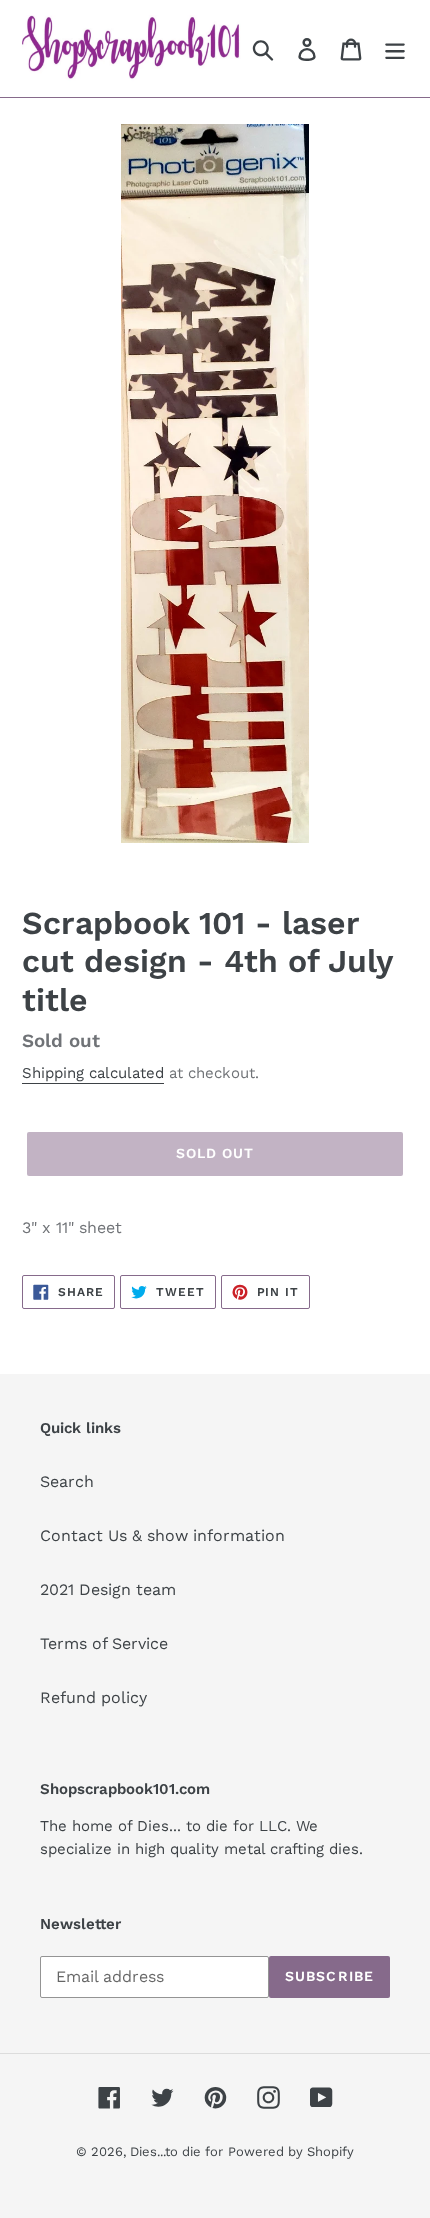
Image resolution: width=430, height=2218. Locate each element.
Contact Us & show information (162, 1535)
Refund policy (93, 1697)
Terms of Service (104, 1643)
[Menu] (395, 48)
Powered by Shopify (291, 2151)
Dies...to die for (176, 2151)
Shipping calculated (93, 1073)
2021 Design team (108, 1589)
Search (67, 1481)
